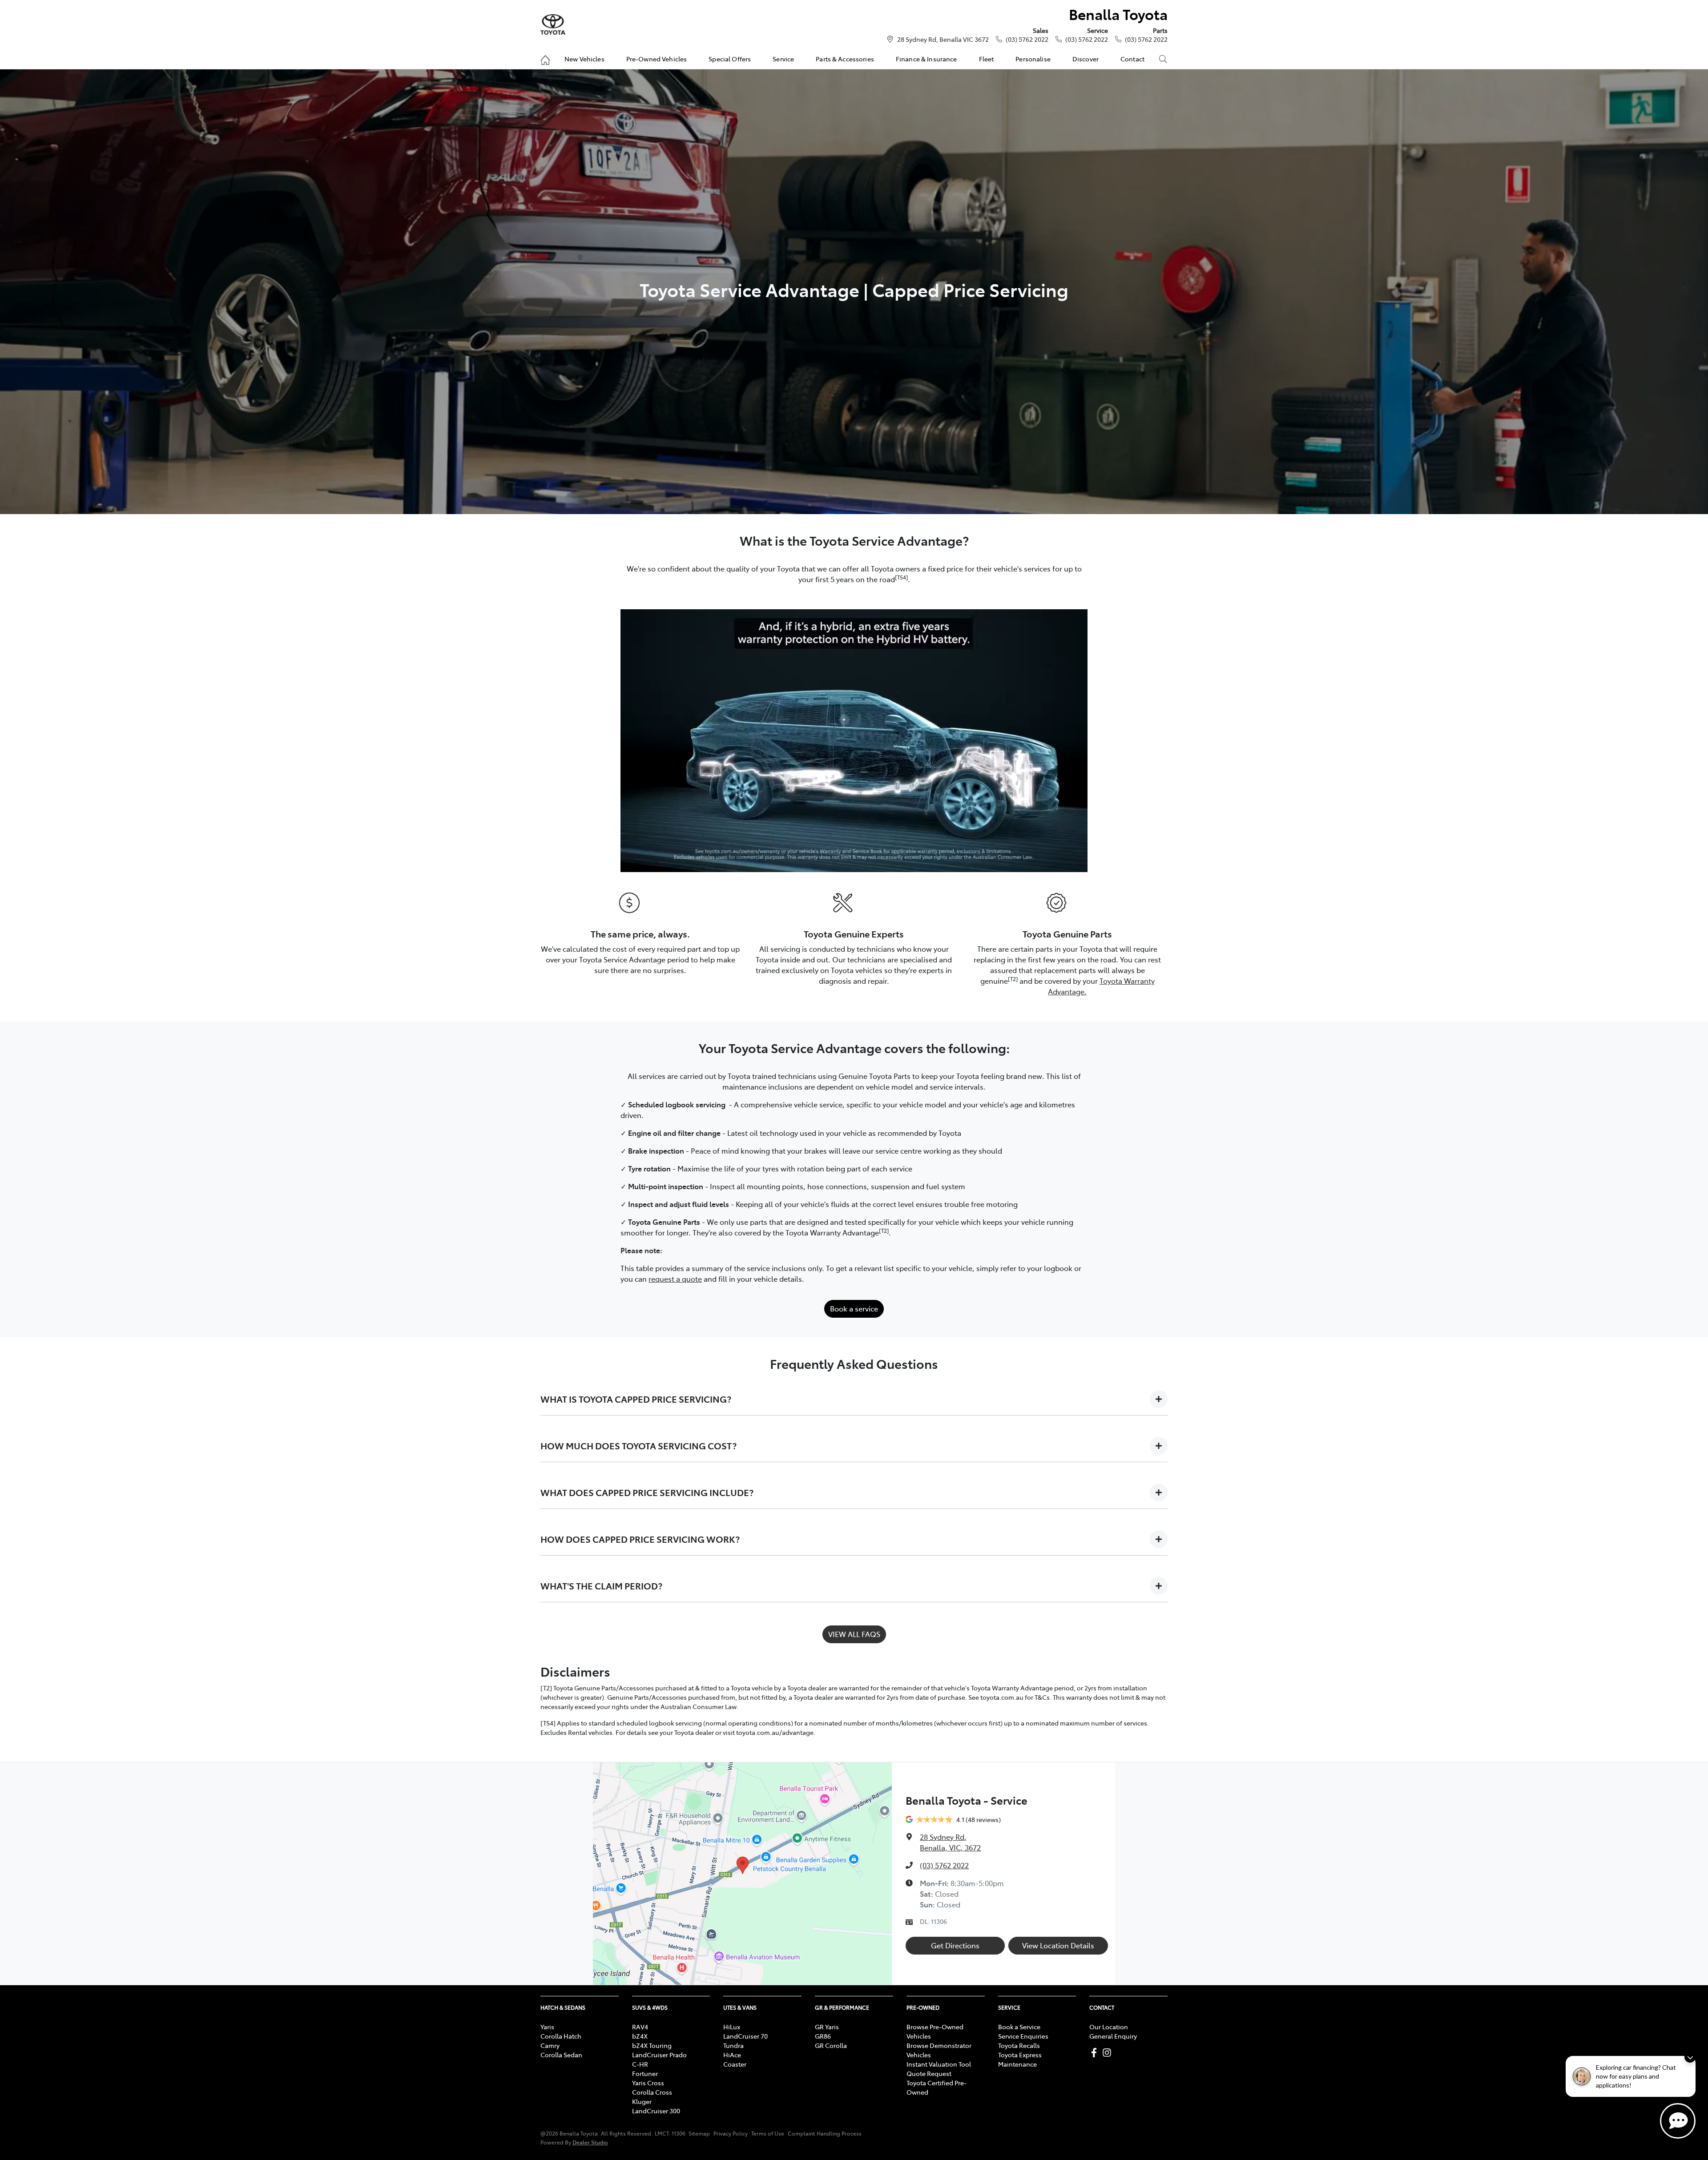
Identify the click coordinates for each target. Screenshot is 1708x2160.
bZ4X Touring (652, 2045)
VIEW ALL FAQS (854, 1634)
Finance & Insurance (927, 59)
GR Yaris (827, 2027)
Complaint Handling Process (825, 2133)
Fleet (987, 59)
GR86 (823, 2036)
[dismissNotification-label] (1690, 2057)
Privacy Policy (731, 2133)
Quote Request (929, 2073)
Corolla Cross (652, 2092)
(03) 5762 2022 (1027, 39)
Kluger (642, 2101)
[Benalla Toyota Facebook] (1096, 2053)
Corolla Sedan (561, 2055)
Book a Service (1019, 2027)
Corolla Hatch (561, 2036)
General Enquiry (1113, 2036)
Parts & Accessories (845, 59)
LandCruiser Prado (659, 2055)
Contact (1132, 59)
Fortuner (645, 2073)
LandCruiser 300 (656, 2111)
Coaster (735, 2064)
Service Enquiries (1023, 2036)
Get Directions (955, 1945)
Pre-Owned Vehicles (657, 59)
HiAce (732, 2055)
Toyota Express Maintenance (1020, 2059)
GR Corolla (831, 2045)
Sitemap (699, 2133)
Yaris (547, 2027)
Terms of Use (768, 2133)
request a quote (675, 1279)
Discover (1086, 59)
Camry (550, 2045)
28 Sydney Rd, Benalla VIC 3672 (943, 39)
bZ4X (640, 2036)
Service (783, 59)
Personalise (1033, 59)
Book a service (854, 1308)
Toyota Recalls (1019, 2045)
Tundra (733, 2045)
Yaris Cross (648, 2083)
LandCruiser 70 (745, 2036)
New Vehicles (584, 59)
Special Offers (730, 59)
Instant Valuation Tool (939, 2064)
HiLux (732, 2027)
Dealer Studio (590, 2142)
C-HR (640, 2064)
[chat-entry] (1678, 2121)
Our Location (1109, 2027)
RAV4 (640, 2027)
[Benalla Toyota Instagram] (1109, 2053)
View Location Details (1058, 1945)
